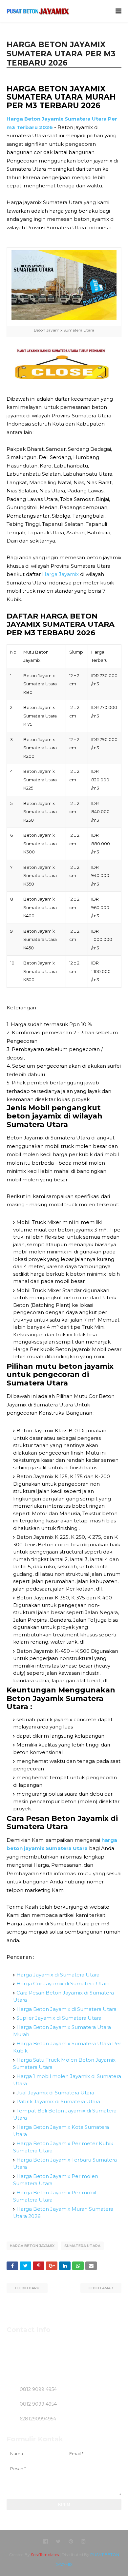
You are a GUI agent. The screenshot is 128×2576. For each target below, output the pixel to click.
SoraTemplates (45, 2555)
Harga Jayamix (60, 574)
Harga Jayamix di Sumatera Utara (58, 1975)
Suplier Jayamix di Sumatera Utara (59, 2018)
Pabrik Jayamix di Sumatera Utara (58, 2101)
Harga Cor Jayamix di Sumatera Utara (63, 1984)
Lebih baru (28, 2288)
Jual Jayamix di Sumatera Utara (55, 2093)
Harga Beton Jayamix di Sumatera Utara (66, 2009)
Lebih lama (100, 2288)
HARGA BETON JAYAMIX (32, 2246)
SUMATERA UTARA (82, 2246)
